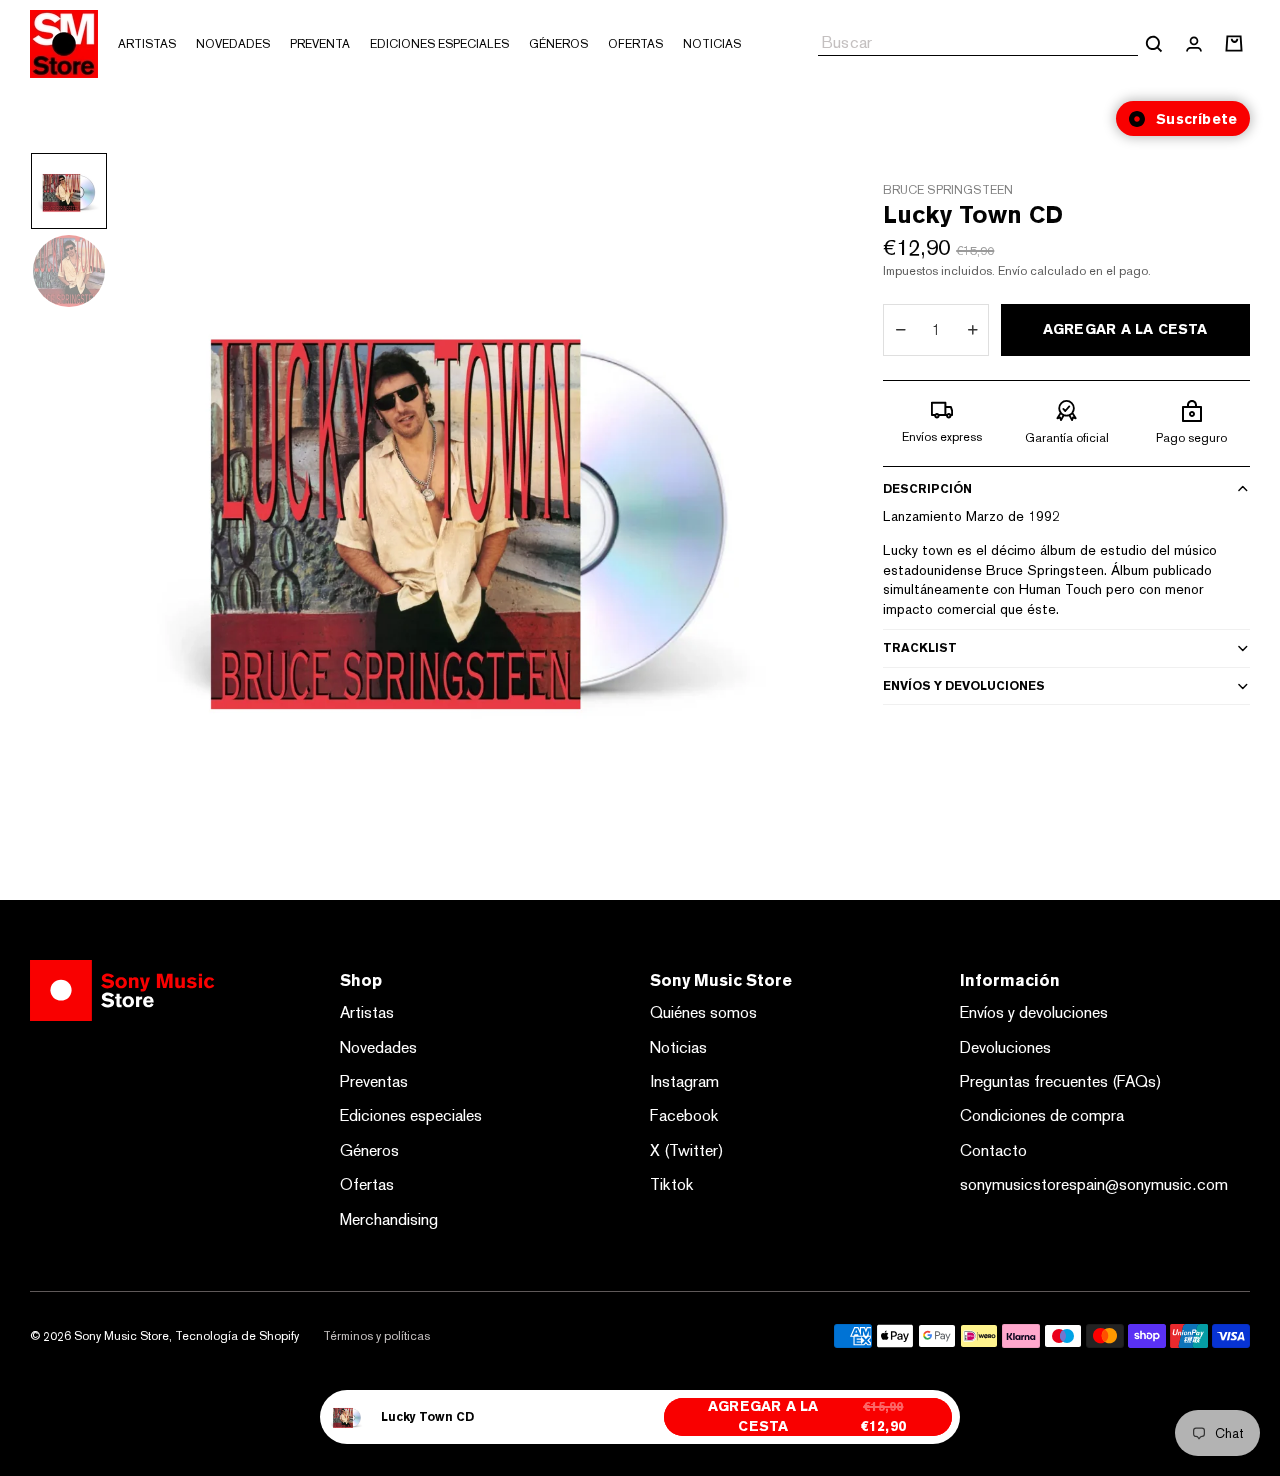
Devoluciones (1005, 1047)
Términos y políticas (376, 1336)
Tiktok (672, 1184)
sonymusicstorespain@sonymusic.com (1094, 1184)
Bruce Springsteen (948, 190)
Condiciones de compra (1042, 1115)
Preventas (374, 1081)
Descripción (927, 489)
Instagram (684, 1081)
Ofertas (367, 1184)
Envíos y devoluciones (964, 686)
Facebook (684, 1115)
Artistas (367, 1012)
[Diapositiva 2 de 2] (69, 271)
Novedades (378, 1047)
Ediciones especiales (411, 1115)
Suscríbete (1196, 119)
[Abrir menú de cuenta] (1194, 44)
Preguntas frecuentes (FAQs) (1061, 1081)
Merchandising (389, 1219)
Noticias (678, 1047)
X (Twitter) (687, 1150)
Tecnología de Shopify (237, 1336)
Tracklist (920, 648)
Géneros (369, 1150)
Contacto (993, 1150)
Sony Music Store (121, 1336)
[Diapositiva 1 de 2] (69, 191)
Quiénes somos (703, 1012)
